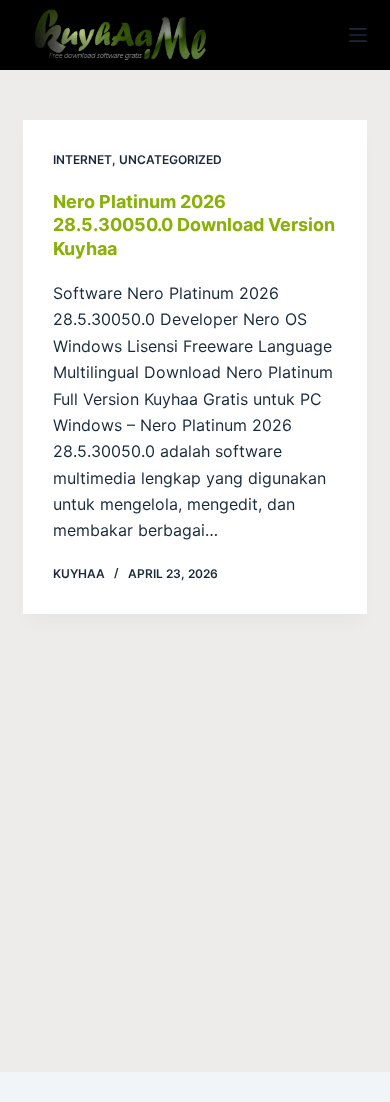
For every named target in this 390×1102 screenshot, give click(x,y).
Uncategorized (170, 159)
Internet (82, 159)
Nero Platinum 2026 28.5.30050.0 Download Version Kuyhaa (194, 225)
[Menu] (358, 35)
